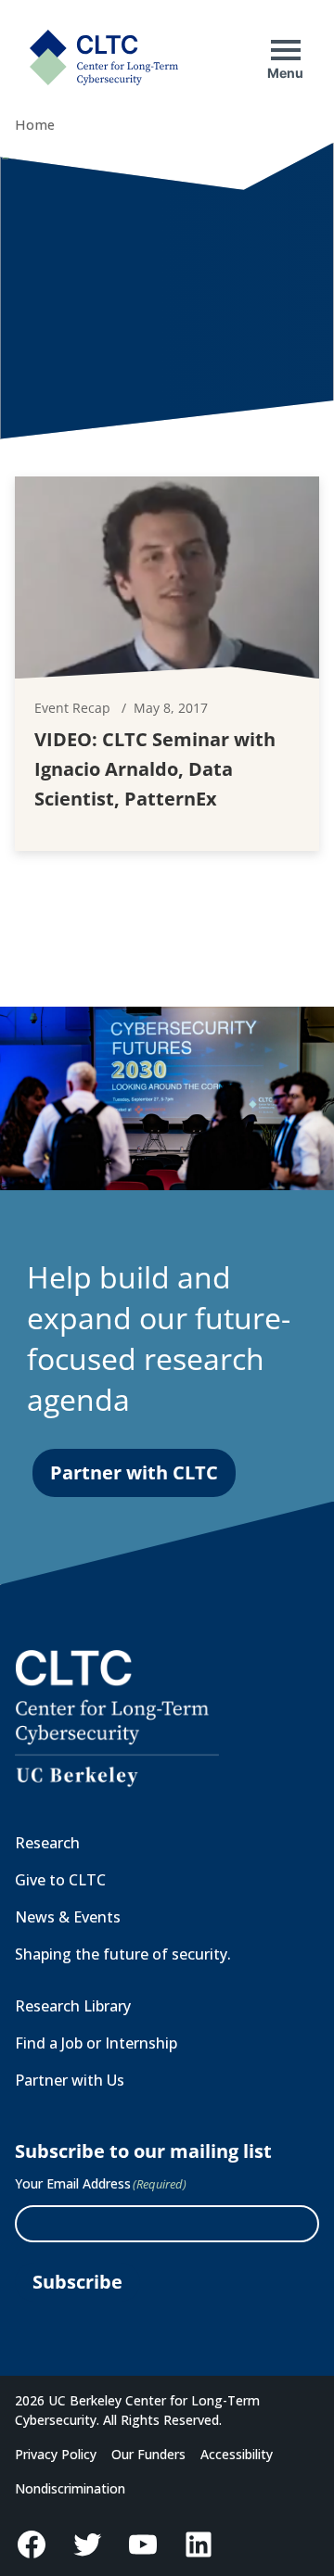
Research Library (73, 2006)
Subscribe (77, 2282)
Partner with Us (70, 2080)
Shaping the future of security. (123, 1954)
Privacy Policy (56, 2454)
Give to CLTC (60, 1880)
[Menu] (286, 50)
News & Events (68, 1917)
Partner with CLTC (134, 1472)
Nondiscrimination (70, 2488)
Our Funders (148, 2454)
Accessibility (237, 2454)
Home (35, 125)
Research (47, 1843)
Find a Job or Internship (96, 2043)
